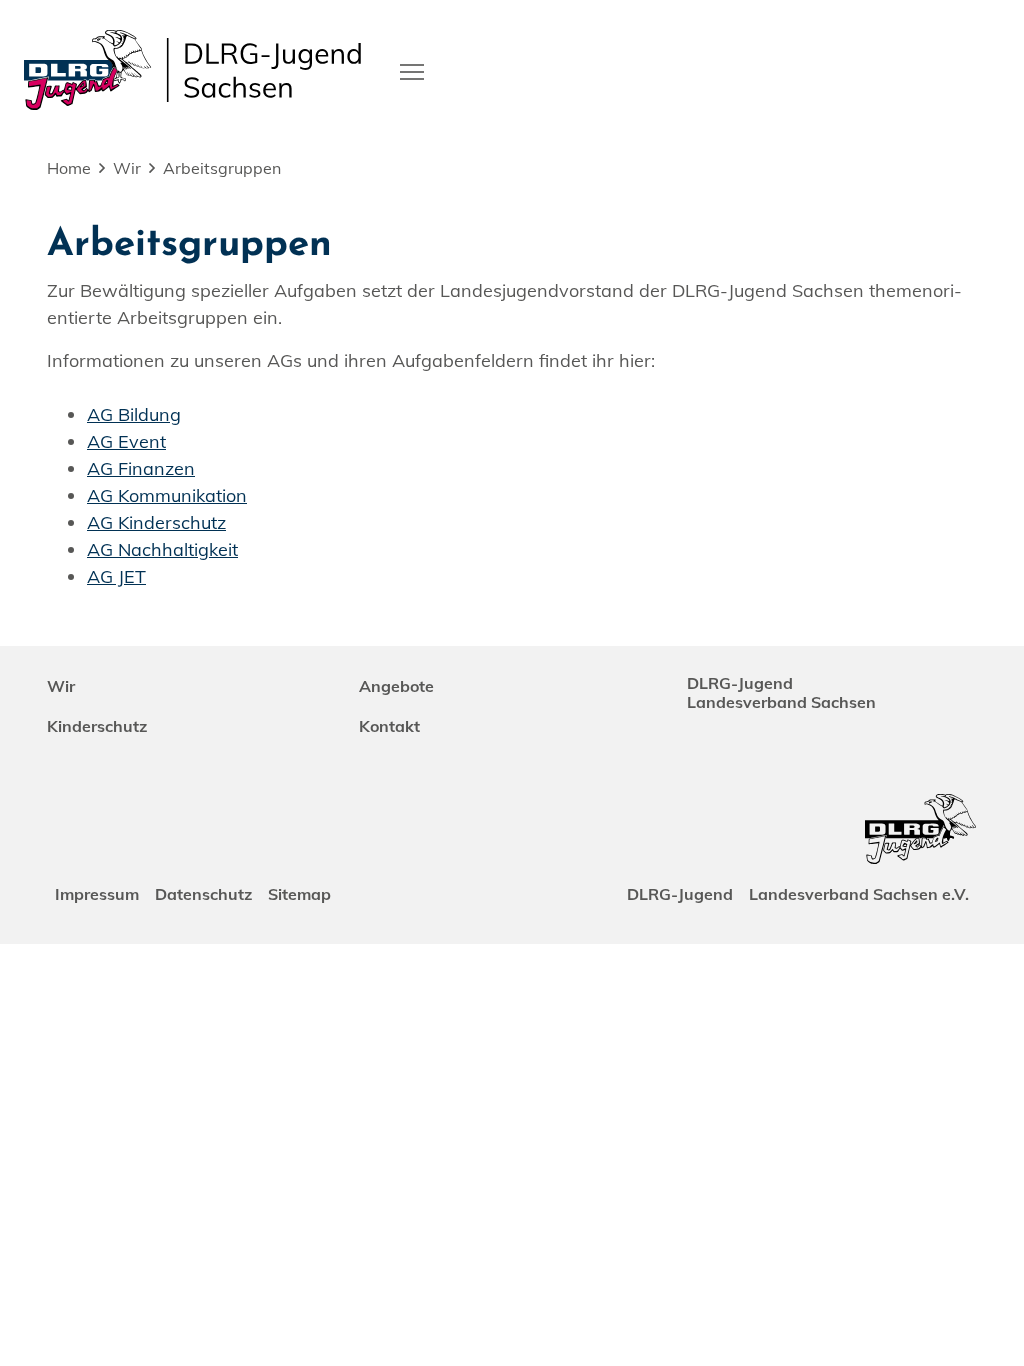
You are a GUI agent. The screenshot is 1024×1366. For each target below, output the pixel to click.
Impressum (97, 894)
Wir (127, 168)
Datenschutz (203, 894)
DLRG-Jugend (680, 894)
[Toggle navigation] (412, 70)
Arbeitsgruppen (222, 168)
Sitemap (299, 894)
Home (69, 168)
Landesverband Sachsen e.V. (859, 894)
